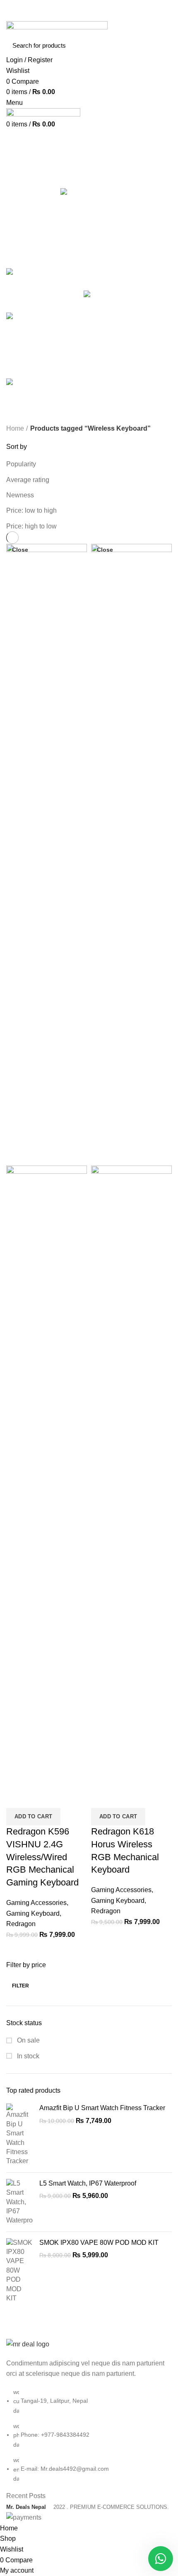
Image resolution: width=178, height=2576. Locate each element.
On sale (28, 2040)
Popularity (21, 464)
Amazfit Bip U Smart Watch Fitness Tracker (102, 2108)
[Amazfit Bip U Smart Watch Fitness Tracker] (20, 2135)
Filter (21, 1986)
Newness (20, 495)
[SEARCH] (161, 45)
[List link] (89, 2411)
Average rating (28, 480)
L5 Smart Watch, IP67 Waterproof (88, 2183)
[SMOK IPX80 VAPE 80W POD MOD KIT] (20, 2271)
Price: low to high (31, 510)
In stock (27, 2056)
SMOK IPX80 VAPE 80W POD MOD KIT (99, 2243)
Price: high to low (31, 526)
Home (15, 428)
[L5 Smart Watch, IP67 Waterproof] (20, 2202)
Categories (29, 181)
